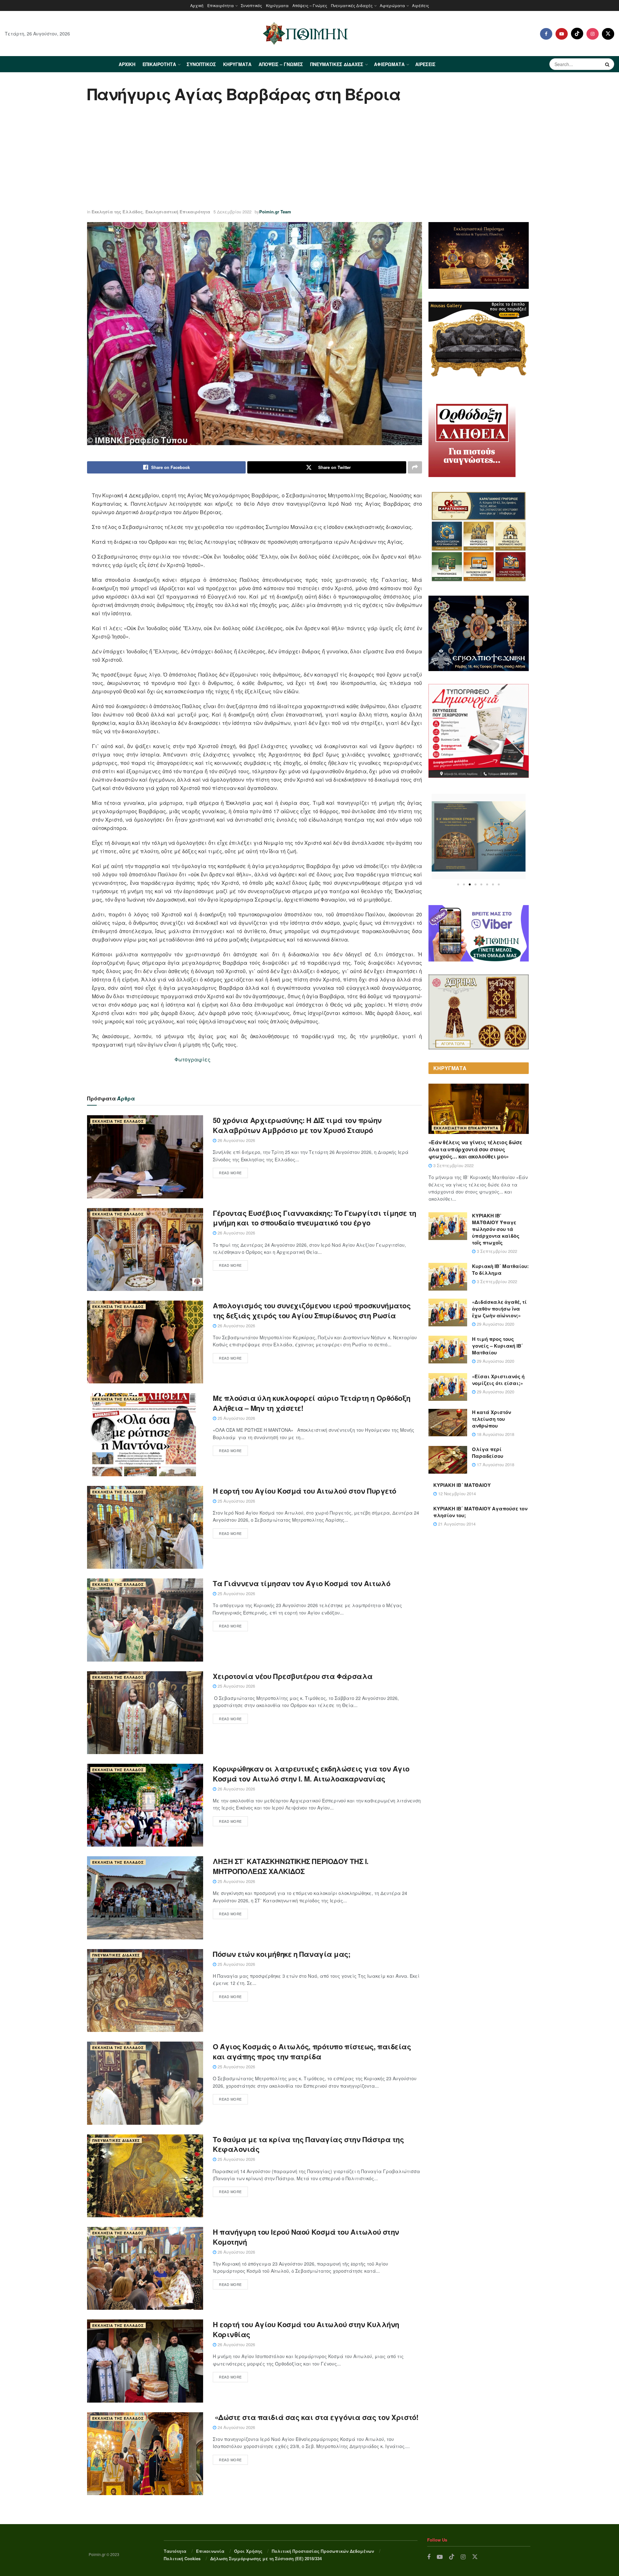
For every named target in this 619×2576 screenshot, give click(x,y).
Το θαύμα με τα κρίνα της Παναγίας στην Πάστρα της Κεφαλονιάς (308, 2144)
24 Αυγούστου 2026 (236, 2427)
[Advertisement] (309, 157)
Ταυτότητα (175, 2551)
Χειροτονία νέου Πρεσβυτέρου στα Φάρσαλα (293, 1676)
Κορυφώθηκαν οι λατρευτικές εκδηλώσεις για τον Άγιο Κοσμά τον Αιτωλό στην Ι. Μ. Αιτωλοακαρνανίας (311, 1774)
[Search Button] (608, 64)
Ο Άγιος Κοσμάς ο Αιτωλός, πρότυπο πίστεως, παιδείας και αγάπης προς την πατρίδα (312, 2051)
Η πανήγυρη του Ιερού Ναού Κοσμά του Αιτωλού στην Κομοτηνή (306, 2237)
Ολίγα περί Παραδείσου (488, 1453)
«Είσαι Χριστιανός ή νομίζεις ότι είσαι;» (498, 1380)
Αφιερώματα (392, 5)
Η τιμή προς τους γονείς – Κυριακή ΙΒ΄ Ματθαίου (497, 1346)
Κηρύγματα (277, 5)
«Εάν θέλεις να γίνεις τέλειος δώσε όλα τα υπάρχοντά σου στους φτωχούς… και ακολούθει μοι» (475, 1149)
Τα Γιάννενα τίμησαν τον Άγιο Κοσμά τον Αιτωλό (301, 1583)
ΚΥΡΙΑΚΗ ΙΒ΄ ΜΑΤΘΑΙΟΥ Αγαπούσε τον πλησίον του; (480, 1512)
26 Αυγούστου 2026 (236, 1140)
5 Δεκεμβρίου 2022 (232, 212)
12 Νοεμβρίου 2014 (456, 1493)
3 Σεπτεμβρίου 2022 (453, 1165)
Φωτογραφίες (192, 1059)
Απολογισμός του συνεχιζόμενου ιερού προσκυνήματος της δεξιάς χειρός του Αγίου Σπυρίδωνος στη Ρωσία (312, 1310)
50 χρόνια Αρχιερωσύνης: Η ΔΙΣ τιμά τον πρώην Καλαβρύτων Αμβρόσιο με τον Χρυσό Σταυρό (297, 1125)
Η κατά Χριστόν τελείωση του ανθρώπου (491, 1419)
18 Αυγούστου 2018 (495, 1434)
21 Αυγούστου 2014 (456, 1524)
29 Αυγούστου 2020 (495, 1324)
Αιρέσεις (421, 5)
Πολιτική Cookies (182, 2558)
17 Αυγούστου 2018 (495, 1464)
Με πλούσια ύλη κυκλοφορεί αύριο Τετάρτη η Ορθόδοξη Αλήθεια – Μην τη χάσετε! (312, 1403)
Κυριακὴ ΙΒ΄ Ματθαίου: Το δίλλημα (500, 1269)
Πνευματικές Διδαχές (352, 5)
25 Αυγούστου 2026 (236, 1418)
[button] (458, 884)
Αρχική (197, 5)
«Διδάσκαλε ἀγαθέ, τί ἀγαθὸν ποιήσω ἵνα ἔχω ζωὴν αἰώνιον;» (499, 1309)
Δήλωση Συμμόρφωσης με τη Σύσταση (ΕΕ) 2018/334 (266, 2558)
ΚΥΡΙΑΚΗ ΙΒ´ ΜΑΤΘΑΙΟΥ (462, 1485)
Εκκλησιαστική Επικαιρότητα (178, 212)
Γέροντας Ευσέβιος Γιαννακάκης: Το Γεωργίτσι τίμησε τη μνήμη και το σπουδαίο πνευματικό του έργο (314, 1218)
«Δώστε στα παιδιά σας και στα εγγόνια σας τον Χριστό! (315, 2417)
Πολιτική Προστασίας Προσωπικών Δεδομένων (323, 2551)
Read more (230, 1173)
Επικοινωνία (210, 2551)
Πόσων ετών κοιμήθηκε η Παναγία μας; (282, 1954)
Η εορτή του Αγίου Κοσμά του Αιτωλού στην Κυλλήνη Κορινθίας (306, 2329)
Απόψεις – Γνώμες (310, 5)
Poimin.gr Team (275, 212)
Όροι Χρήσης (248, 2551)
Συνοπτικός (251, 5)
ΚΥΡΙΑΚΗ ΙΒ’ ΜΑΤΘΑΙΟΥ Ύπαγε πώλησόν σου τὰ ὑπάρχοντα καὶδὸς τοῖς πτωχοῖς (496, 1229)
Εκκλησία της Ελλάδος (117, 212)
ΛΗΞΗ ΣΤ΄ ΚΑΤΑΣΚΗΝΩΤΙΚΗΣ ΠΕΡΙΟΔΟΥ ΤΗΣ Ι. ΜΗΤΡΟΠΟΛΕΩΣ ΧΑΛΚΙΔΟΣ (291, 1866)
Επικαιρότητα (221, 5)
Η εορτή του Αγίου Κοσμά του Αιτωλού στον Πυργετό (305, 1491)
